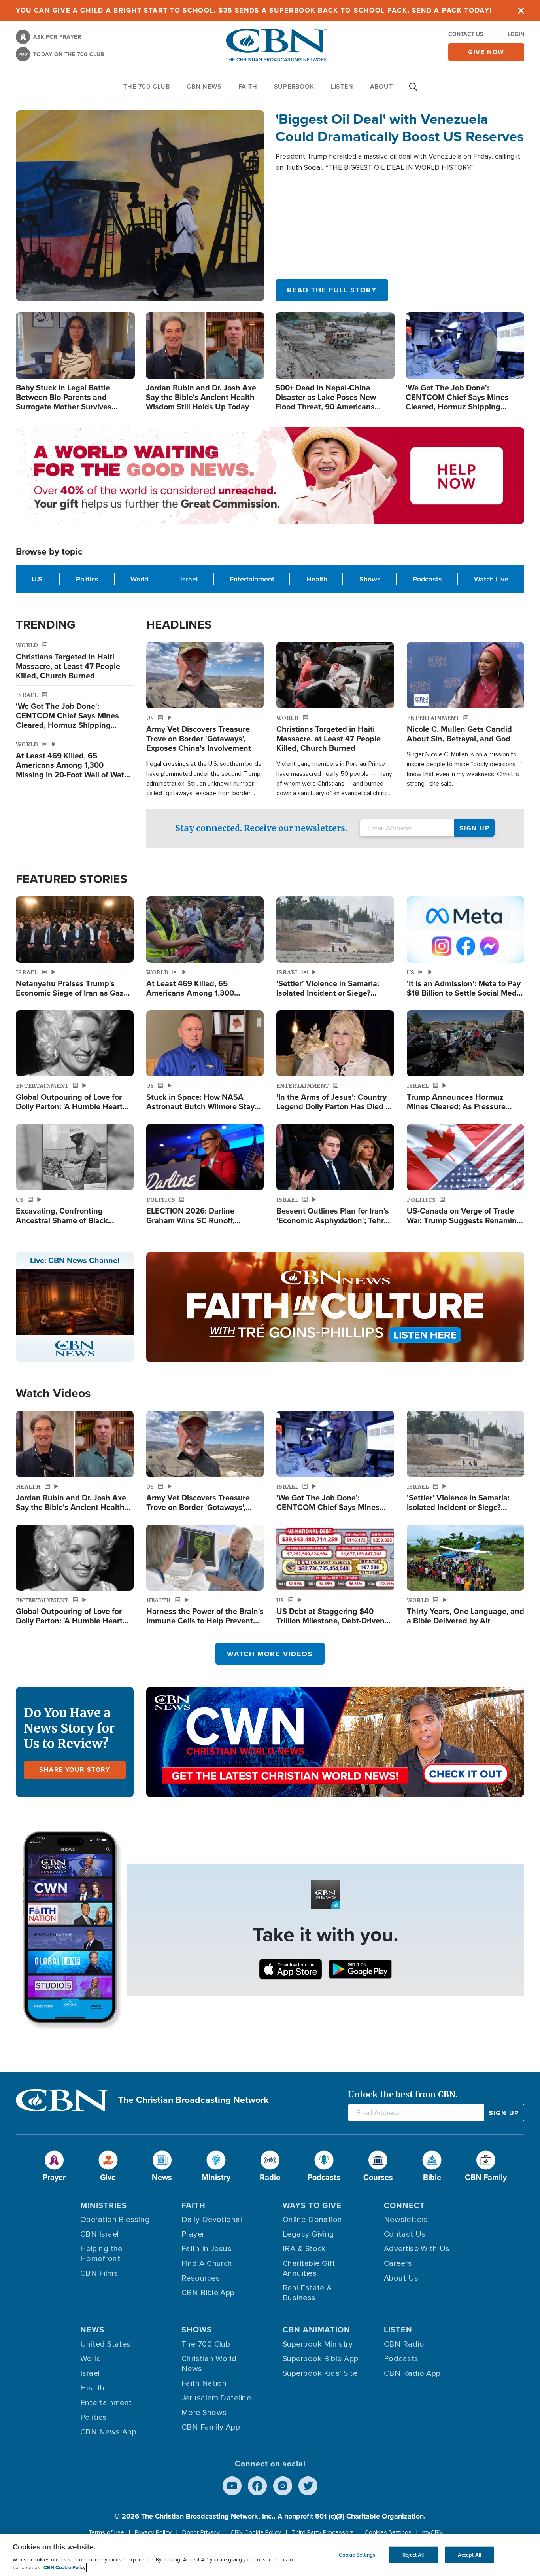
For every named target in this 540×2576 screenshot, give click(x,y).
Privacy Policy (153, 2532)
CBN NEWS (204, 86)
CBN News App (108, 2432)
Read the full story (332, 290)
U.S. (38, 579)
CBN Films (99, 2273)
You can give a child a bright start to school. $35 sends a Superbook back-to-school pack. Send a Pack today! (254, 10)
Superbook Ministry (318, 2344)
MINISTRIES (104, 2205)
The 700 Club (147, 86)
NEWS (92, 2330)
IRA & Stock (304, 2249)
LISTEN (342, 86)
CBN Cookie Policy (256, 2532)
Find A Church (207, 2263)
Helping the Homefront (101, 2254)
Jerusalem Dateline (216, 2398)
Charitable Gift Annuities (309, 2268)
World (139, 579)
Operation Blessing (115, 2220)
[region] (270, 2555)
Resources (201, 2278)
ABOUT (381, 86)
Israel (189, 579)
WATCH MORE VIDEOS (270, 1654)
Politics (87, 579)
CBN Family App (211, 2427)
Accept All (469, 2554)
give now (486, 52)
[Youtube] (232, 2486)
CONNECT (404, 2205)
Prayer (193, 2234)
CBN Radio (404, 2344)
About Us (401, 2278)
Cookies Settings (388, 2532)
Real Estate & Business (307, 2293)
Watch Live (491, 579)
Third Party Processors (323, 2532)
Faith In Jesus (207, 2249)
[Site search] (413, 91)
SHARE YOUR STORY (75, 1770)
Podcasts (427, 579)
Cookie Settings (357, 2554)
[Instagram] (283, 2486)
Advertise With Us (417, 2249)
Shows (370, 579)
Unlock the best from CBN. (403, 2094)
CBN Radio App (412, 2373)
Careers (398, 2263)
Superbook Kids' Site (320, 2373)
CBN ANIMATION (316, 2330)
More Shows (204, 2413)
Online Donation (312, 2220)
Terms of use (106, 2532)
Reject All (413, 2554)
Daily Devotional (212, 2220)
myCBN (432, 2532)
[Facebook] (257, 2486)
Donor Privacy (201, 2532)
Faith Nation (204, 2383)
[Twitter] (308, 2486)
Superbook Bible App (321, 2359)
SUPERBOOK (294, 86)
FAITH (248, 86)
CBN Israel (100, 2234)
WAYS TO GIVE (312, 2205)
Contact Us (466, 34)
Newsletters (406, 2220)
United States (106, 2344)
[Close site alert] (521, 10)
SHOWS (197, 2330)
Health (317, 579)
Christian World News (209, 2364)
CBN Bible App (208, 2293)
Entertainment (252, 579)
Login (516, 34)
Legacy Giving (309, 2234)
